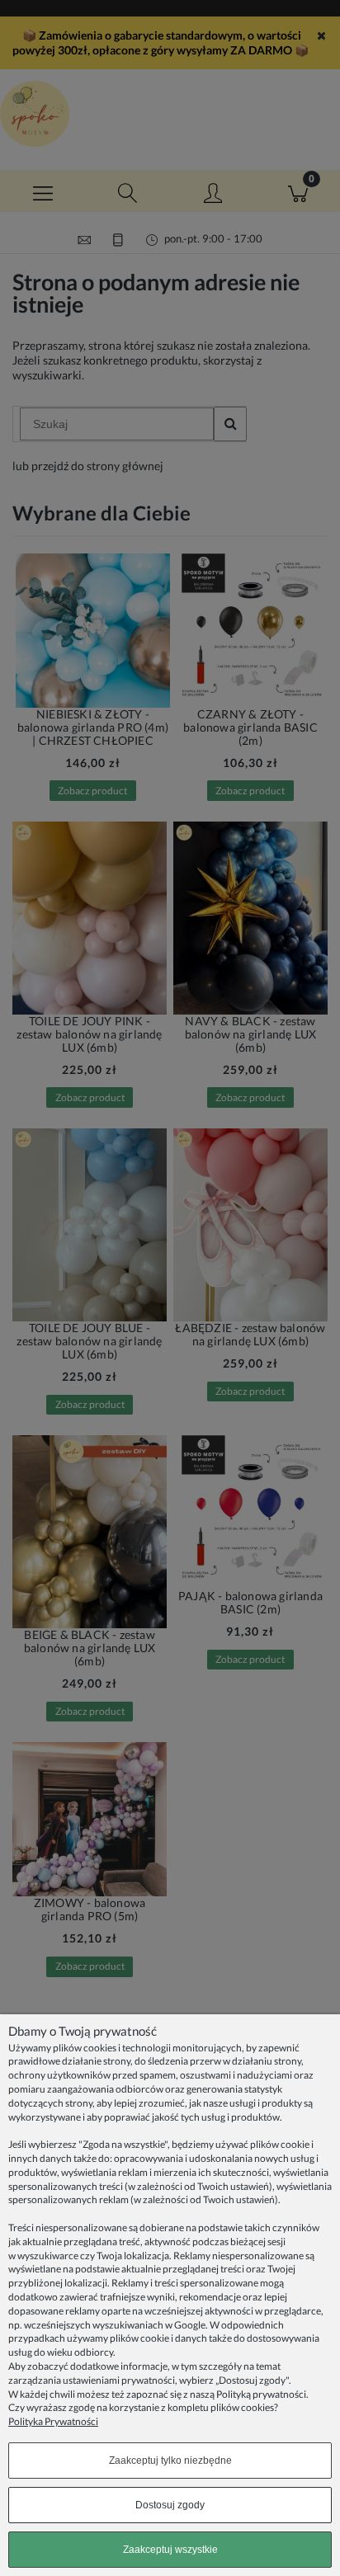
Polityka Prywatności (53, 2421)
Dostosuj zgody (170, 2505)
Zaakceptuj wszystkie (170, 2550)
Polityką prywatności (261, 2394)
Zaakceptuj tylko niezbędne (170, 2461)
